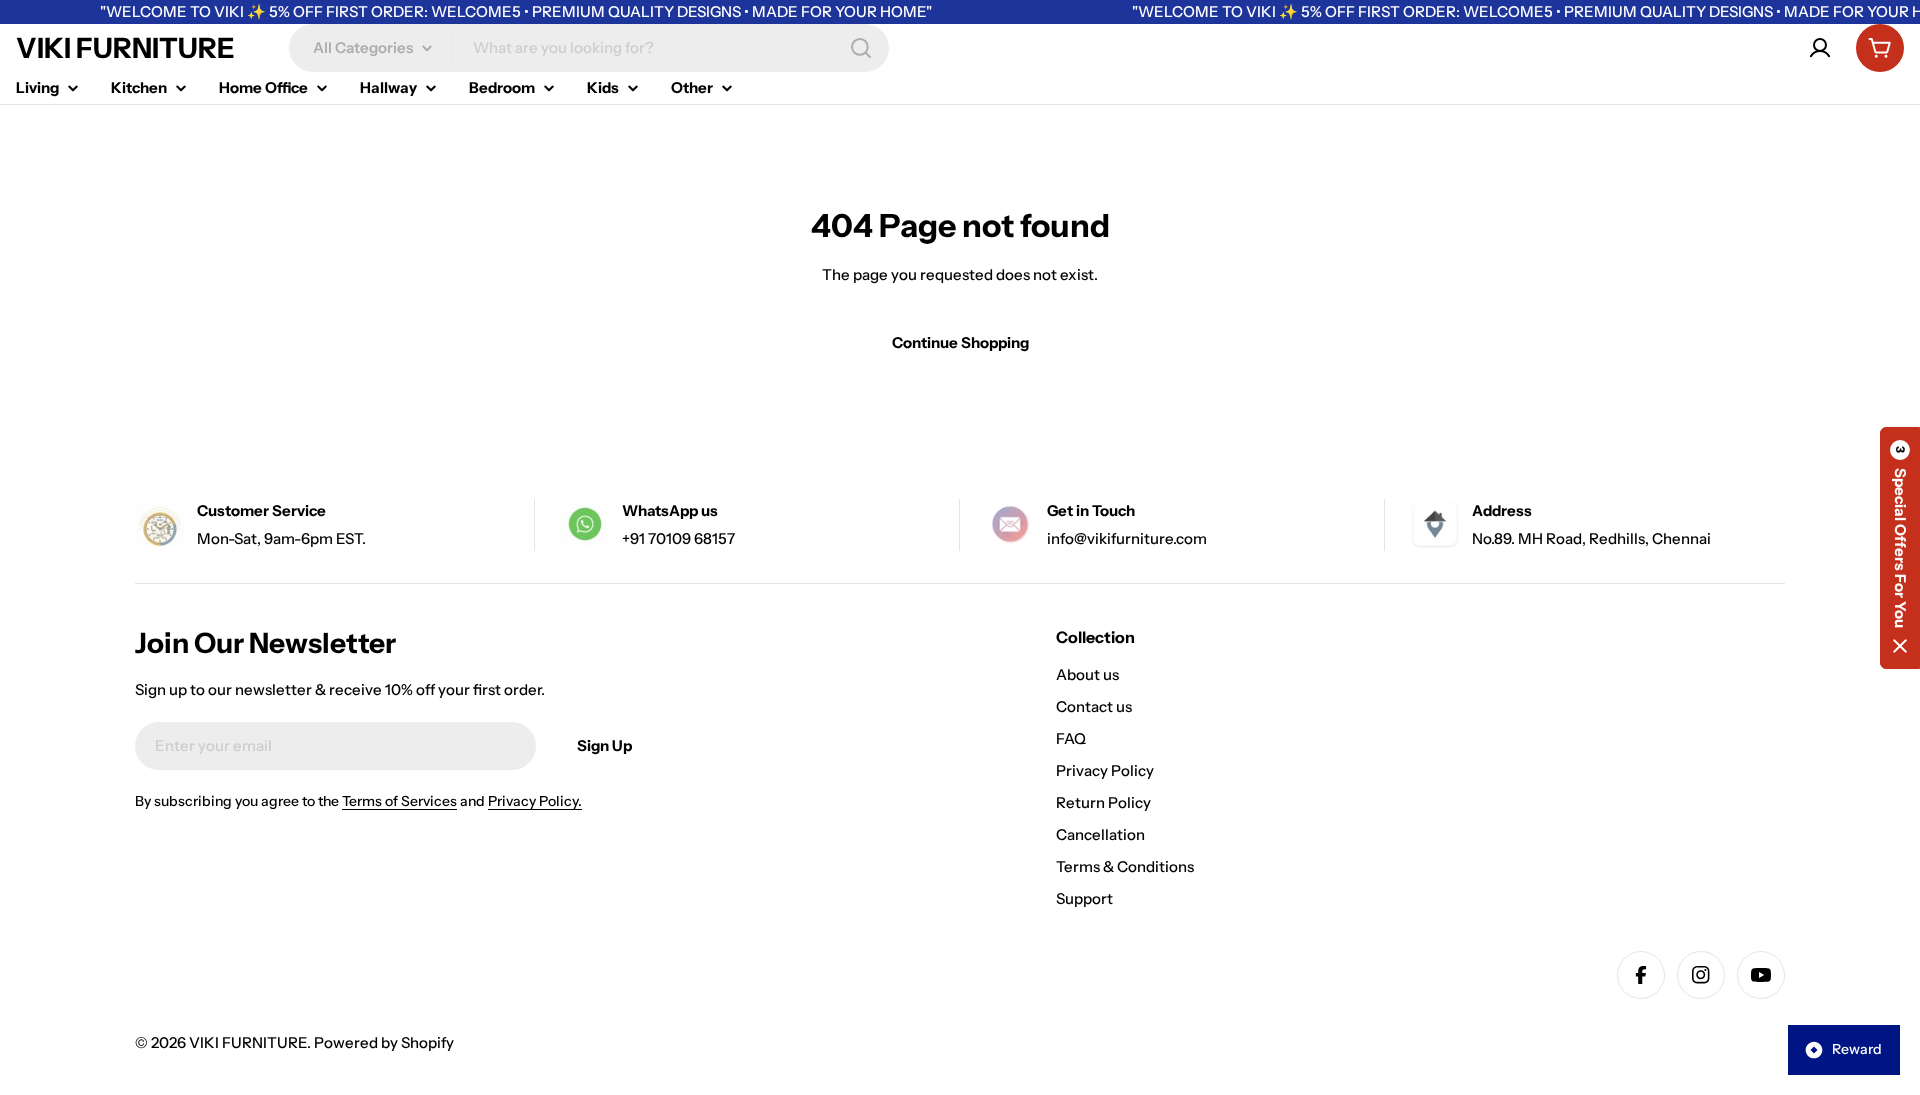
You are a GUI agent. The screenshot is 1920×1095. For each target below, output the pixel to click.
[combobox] (589, 48)
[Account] (1820, 48)
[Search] (861, 48)
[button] (1900, 548)
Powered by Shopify (384, 1042)
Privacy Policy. (535, 801)
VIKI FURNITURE (125, 48)
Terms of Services (399, 801)
